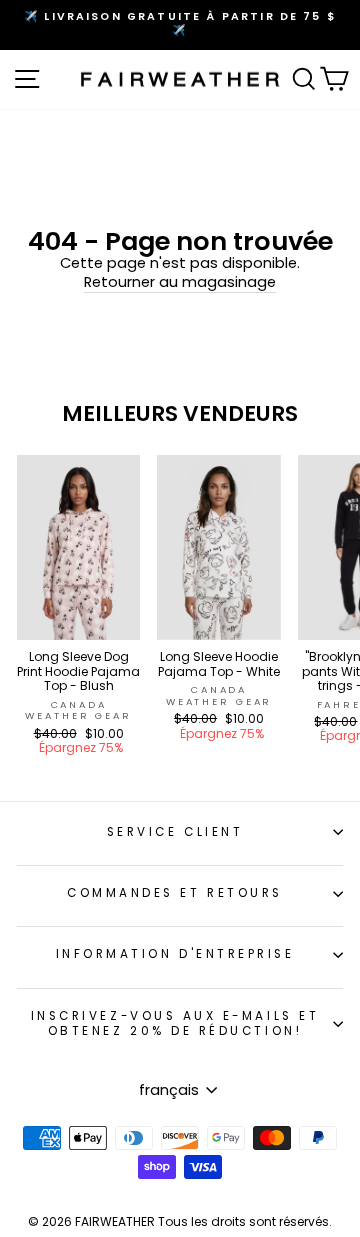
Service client (175, 832)
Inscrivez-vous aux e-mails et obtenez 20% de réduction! (175, 1023)
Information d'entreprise (175, 954)
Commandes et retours (175, 893)
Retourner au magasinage (180, 282)
